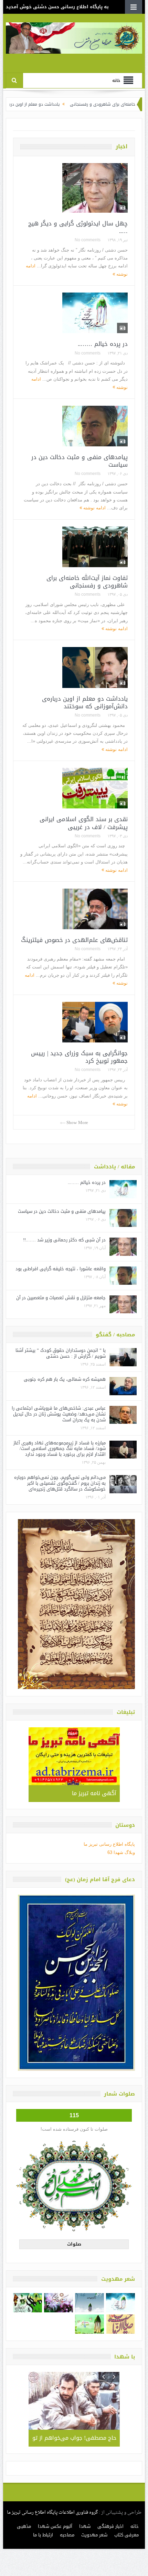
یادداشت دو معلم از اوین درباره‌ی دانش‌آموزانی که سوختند (85, 702)
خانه (135, 2526)
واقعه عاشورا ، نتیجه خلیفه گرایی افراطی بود (61, 1269)
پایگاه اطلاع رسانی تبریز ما (109, 1844)
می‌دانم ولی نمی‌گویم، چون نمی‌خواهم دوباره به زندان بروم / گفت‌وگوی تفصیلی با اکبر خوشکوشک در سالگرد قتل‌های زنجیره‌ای (60, 1483)
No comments (88, 240)
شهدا (85, 2526)
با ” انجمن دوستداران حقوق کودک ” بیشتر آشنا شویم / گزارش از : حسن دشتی (61, 1353)
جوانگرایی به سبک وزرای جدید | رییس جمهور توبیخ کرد (79, 1057)
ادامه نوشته (94, 508)
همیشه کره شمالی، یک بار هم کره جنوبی (65, 1379)
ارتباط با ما (43, 2535)
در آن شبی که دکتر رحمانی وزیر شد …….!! (64, 1240)
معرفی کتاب (126, 2535)
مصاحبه (67, 2535)
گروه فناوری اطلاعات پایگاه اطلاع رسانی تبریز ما (52, 2513)
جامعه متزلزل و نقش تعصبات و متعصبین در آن (61, 1298)
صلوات (74, 2244)
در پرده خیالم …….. (103, 344)
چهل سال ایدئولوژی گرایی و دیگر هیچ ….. (78, 227)
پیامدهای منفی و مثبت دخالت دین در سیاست (80, 461)
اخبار (122, 147)
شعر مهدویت (94, 2535)
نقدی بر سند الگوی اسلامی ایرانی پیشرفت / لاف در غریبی (84, 823)
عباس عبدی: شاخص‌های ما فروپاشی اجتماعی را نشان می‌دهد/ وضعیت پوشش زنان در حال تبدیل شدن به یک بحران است (59, 1414)
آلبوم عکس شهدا (55, 2526)
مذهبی (24, 2526)
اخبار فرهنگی (110, 2526)
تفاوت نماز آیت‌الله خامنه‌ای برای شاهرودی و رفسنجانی (87, 582)
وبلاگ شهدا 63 (121, 1852)
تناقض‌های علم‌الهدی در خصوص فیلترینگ (74, 940)
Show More (77, 1122)
